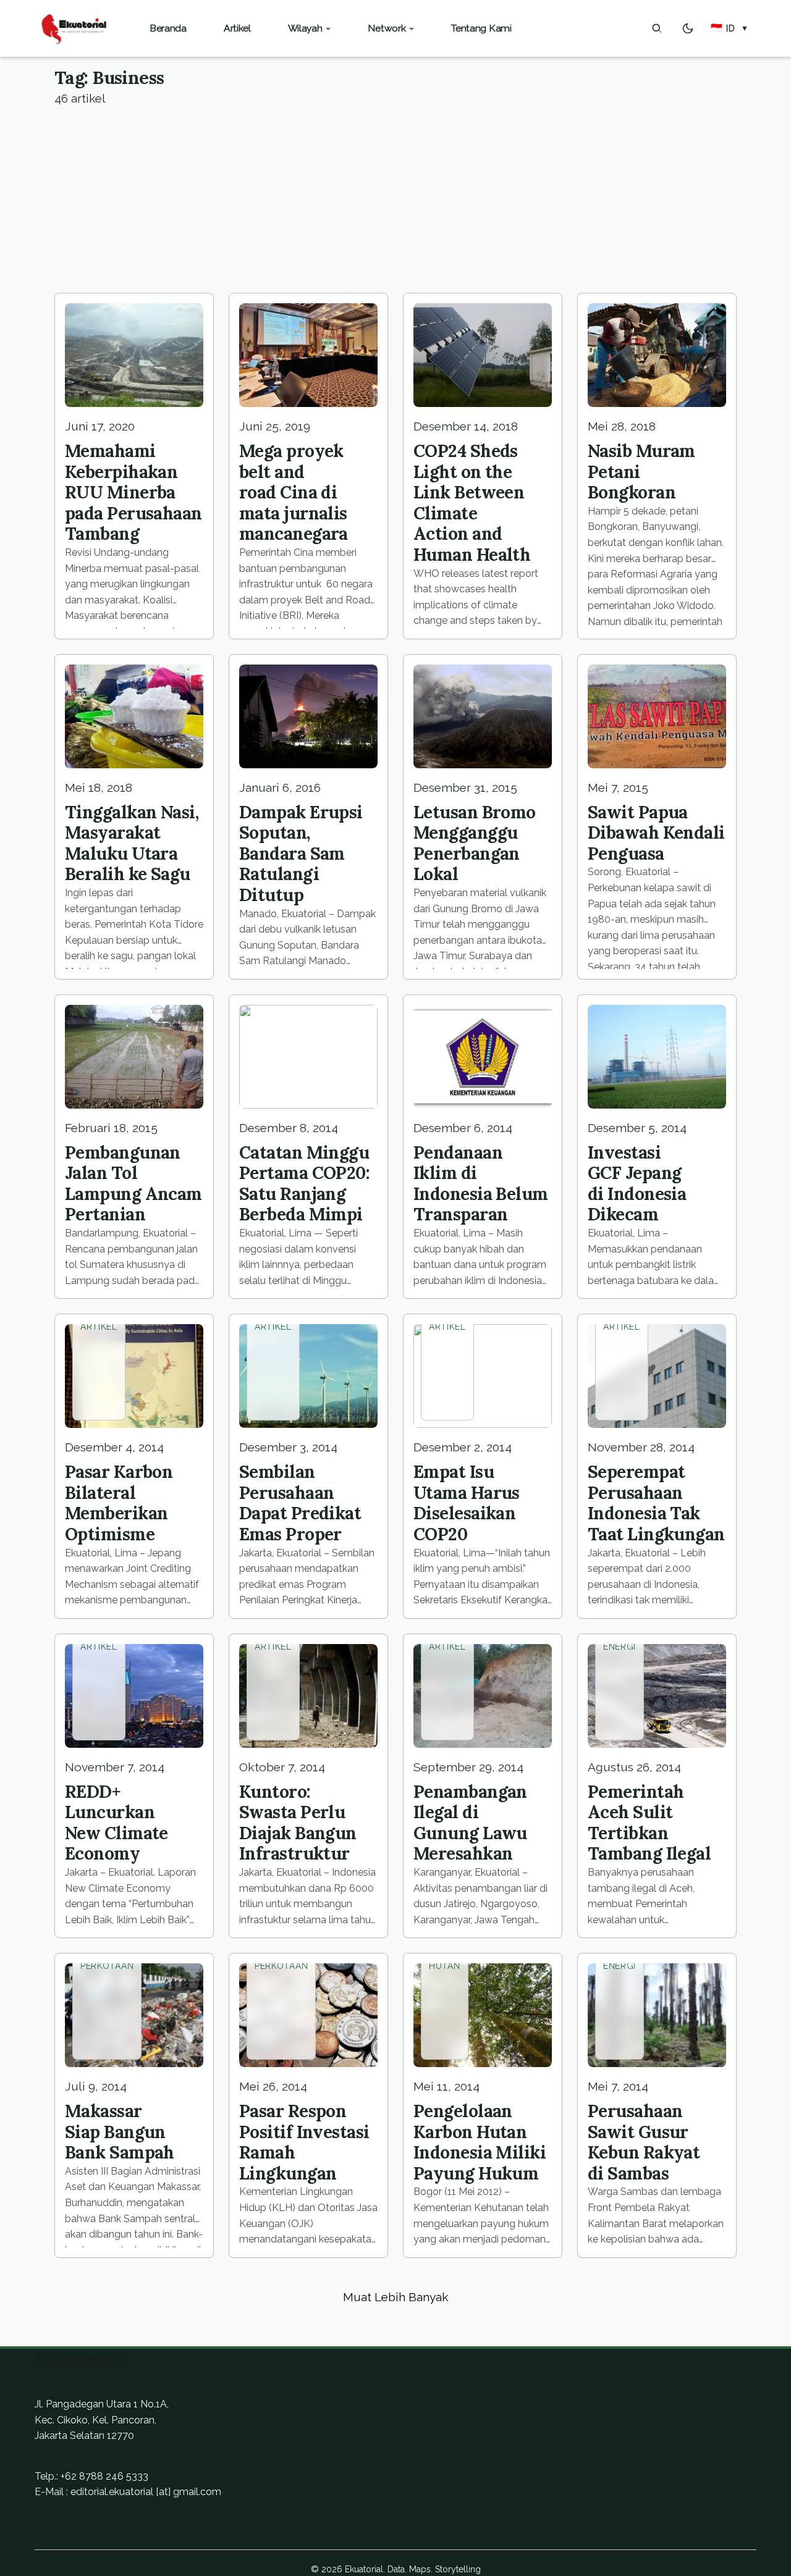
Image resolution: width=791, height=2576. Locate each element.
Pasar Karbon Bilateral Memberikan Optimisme (119, 1503)
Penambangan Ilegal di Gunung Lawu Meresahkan (470, 1823)
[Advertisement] (395, 200)
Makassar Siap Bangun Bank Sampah (120, 2132)
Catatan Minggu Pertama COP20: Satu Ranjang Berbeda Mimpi (304, 1184)
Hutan (445, 1966)
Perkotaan (107, 1966)
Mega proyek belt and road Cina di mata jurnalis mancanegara (294, 492)
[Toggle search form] (657, 28)
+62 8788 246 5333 (104, 2476)
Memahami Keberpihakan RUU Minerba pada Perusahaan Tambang (133, 492)
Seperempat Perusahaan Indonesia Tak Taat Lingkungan (656, 1503)
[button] (730, 28)
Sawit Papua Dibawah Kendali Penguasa (656, 833)
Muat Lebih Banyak (396, 2297)
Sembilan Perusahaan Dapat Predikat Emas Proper (300, 1503)
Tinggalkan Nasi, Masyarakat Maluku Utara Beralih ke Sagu (132, 843)
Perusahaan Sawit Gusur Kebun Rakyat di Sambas (644, 2142)
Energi (620, 1647)
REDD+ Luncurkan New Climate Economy (116, 1823)
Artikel (99, 1327)
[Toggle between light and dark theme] (688, 28)
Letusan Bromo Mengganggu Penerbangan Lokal (475, 843)
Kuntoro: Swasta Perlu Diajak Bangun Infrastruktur (298, 1823)
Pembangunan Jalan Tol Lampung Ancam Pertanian (133, 1184)
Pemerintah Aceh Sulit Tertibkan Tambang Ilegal (649, 1823)
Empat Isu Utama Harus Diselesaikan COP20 (467, 1503)
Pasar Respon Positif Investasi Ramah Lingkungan (304, 2142)
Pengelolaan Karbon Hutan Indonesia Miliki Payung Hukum (480, 2142)
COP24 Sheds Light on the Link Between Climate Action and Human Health (472, 503)
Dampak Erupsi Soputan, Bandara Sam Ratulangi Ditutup (301, 854)
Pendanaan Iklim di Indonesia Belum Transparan (481, 1184)
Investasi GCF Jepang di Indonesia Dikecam (637, 1184)
